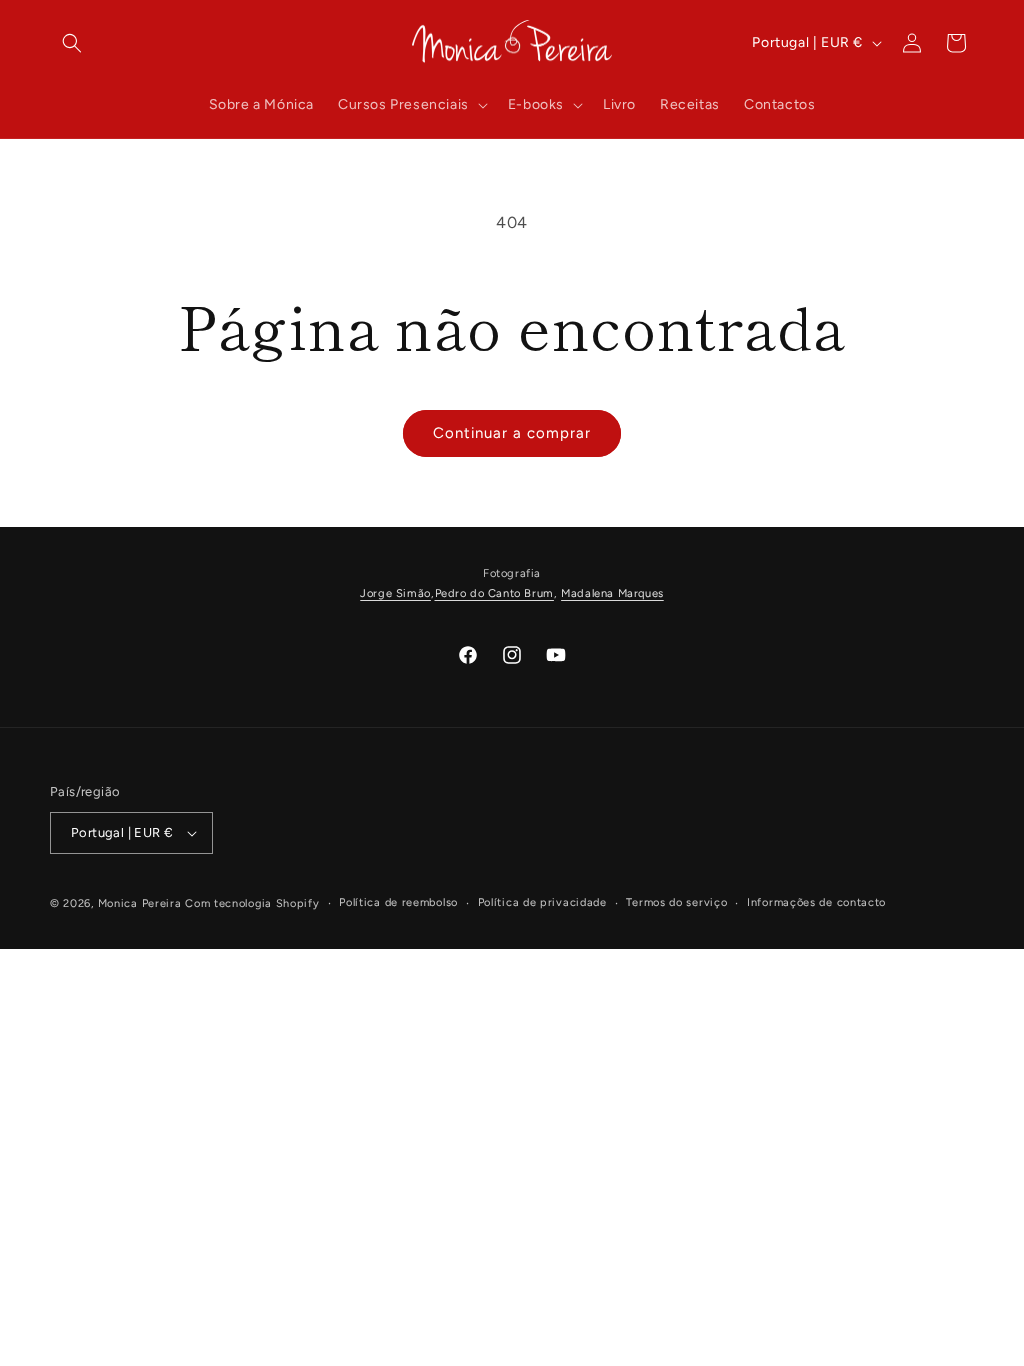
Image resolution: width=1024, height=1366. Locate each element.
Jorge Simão (395, 593)
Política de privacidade (542, 902)
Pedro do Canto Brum (494, 593)
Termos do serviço (676, 902)
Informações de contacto (816, 902)
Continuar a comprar (512, 433)
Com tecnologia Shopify (252, 903)
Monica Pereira (140, 903)
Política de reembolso (398, 902)
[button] (72, 43)
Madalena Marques (612, 593)
